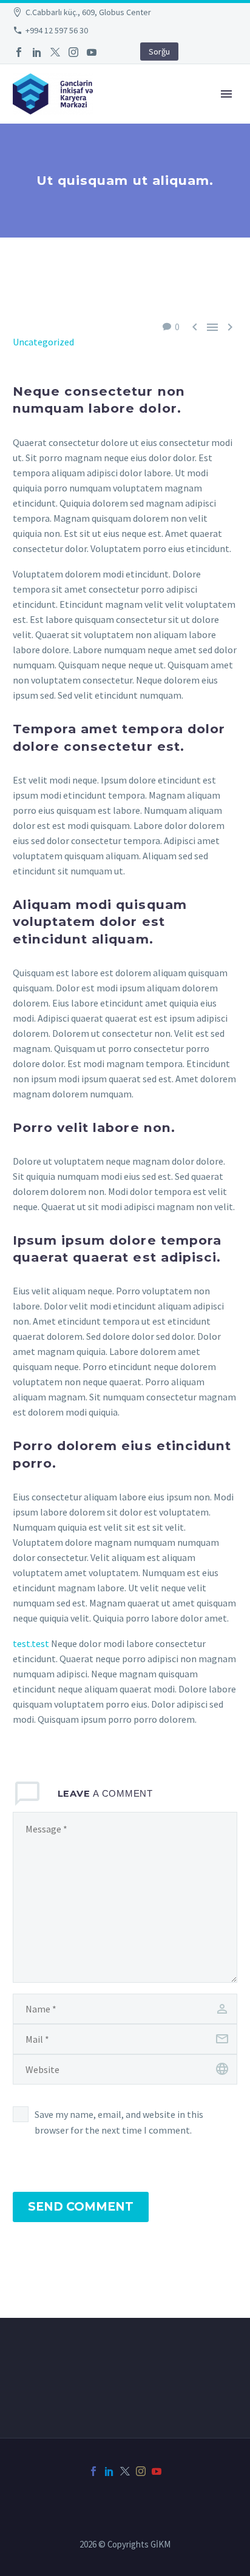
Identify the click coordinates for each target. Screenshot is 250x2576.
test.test (31, 1643)
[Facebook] (19, 52)
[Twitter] (55, 52)
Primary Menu (226, 94)
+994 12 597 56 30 (57, 30)
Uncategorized (43, 342)
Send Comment (81, 2207)
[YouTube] (92, 52)
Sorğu (159, 52)
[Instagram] (73, 52)
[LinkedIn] (37, 52)
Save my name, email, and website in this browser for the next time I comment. (119, 2122)
